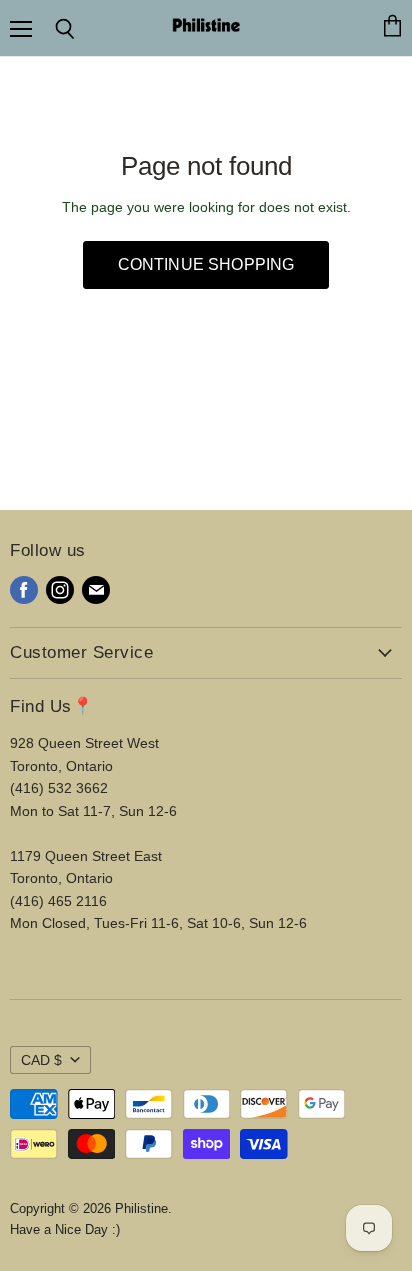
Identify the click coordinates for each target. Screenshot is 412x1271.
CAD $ (41, 1060)
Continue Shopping (206, 264)
